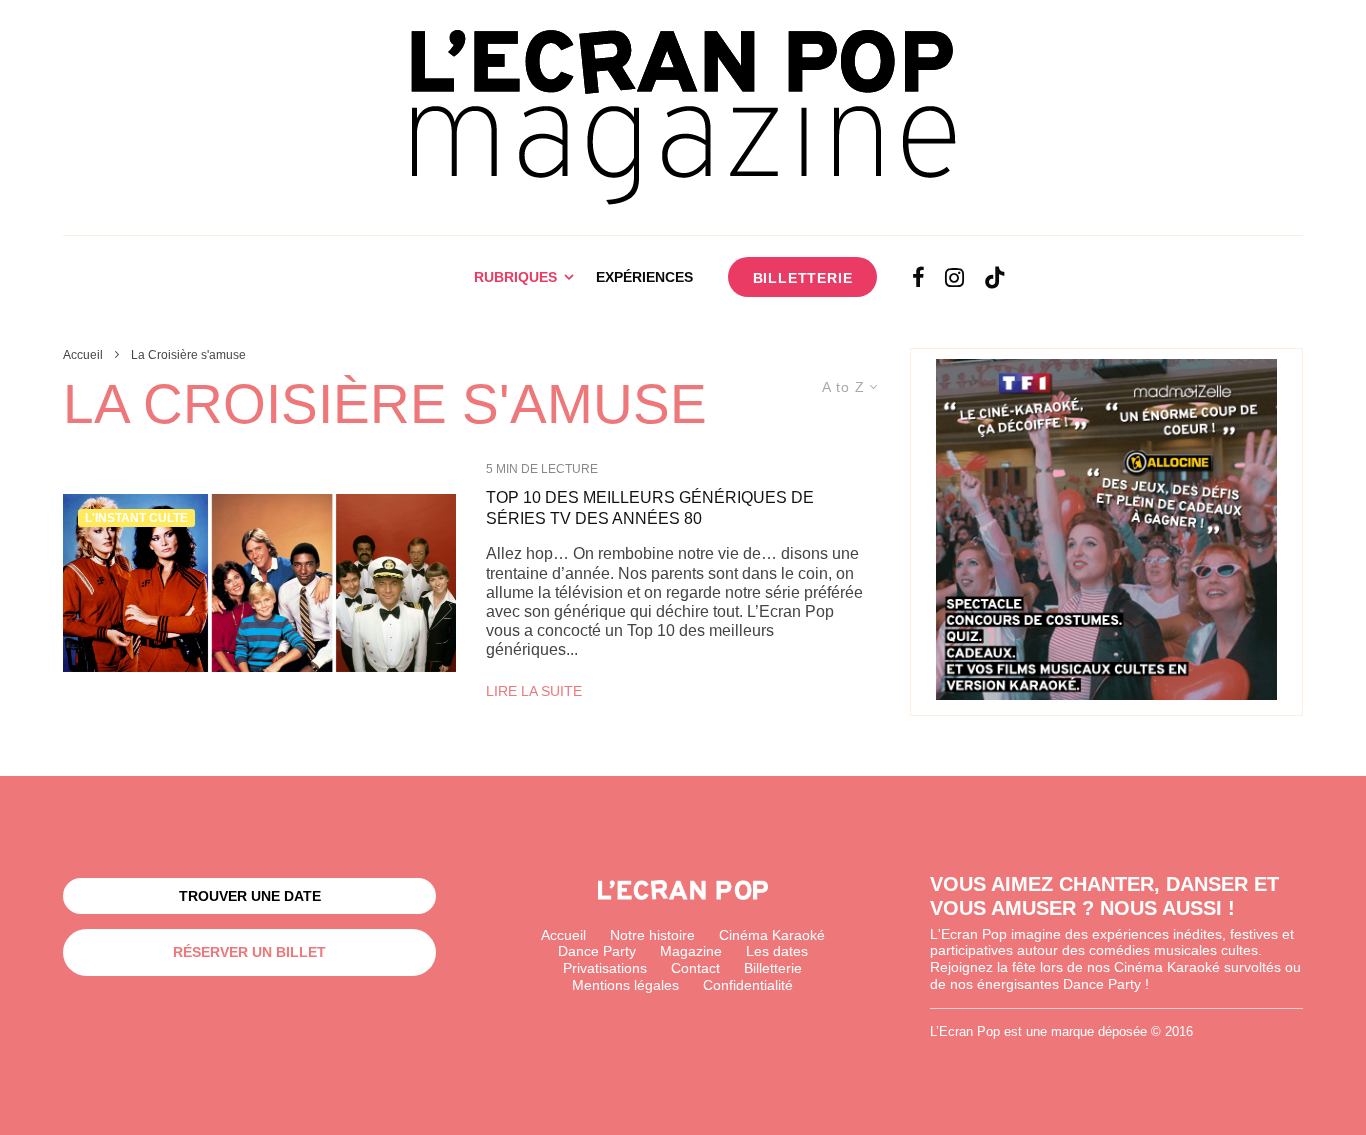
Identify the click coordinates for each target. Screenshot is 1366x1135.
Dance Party (597, 951)
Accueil (563, 935)
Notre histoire (652, 935)
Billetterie (803, 278)
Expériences (644, 277)
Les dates (777, 951)
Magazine (691, 951)
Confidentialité (748, 985)
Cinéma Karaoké (772, 935)
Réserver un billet (249, 952)
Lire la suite (534, 691)
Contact (695, 968)
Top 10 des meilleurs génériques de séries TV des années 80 (650, 508)
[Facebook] (918, 277)
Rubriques (515, 277)
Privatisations (605, 968)
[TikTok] (995, 277)
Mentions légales (625, 985)
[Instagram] (954, 277)
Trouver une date (250, 896)
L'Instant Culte (136, 518)
